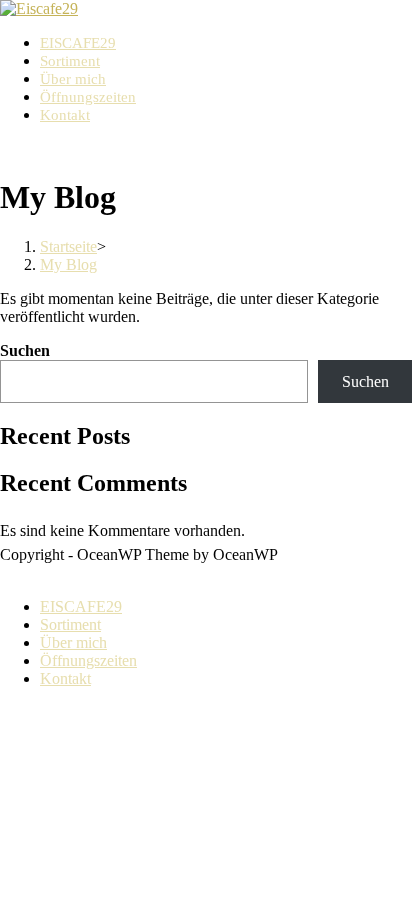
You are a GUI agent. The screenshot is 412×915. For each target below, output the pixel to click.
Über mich (73, 642)
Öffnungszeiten (88, 660)
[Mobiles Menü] (6, 149)
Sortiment (70, 624)
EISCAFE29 (81, 606)
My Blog (68, 264)
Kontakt (65, 678)
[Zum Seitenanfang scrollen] (6, 572)
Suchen (25, 350)
